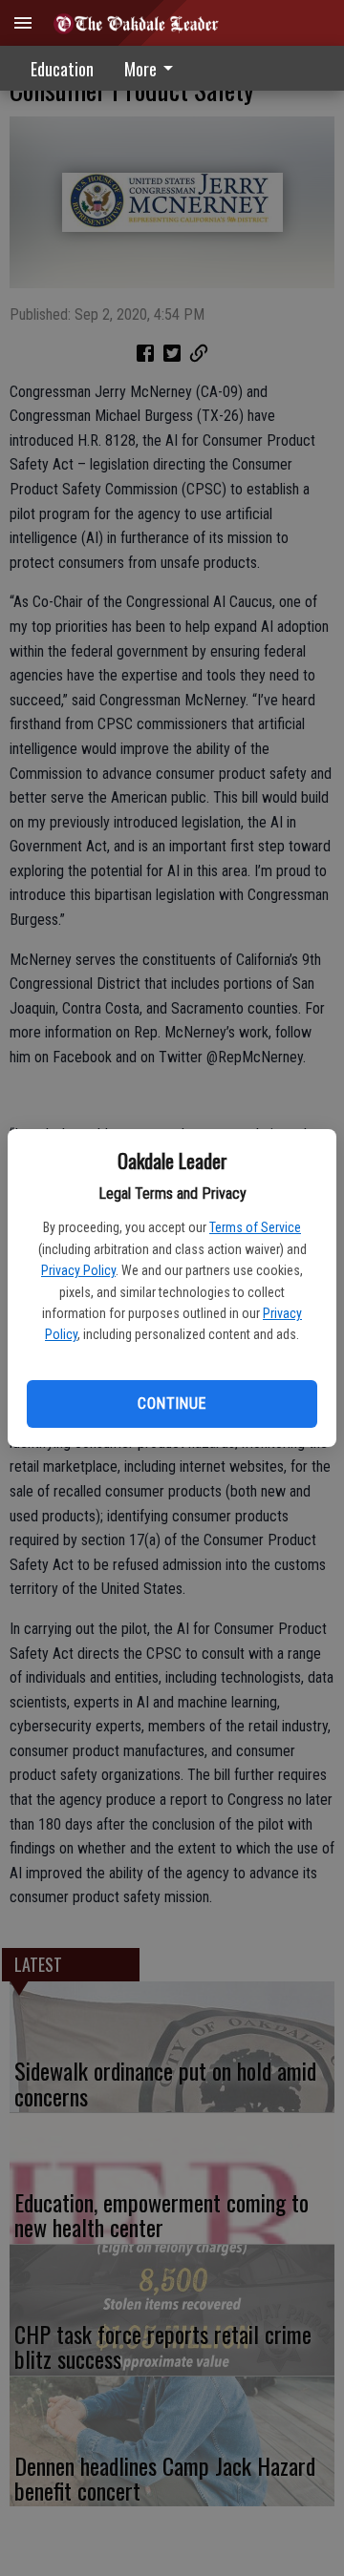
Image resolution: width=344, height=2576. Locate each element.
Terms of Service (255, 1227)
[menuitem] (154, 68)
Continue (172, 1403)
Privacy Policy (78, 1270)
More (140, 69)
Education (62, 69)
